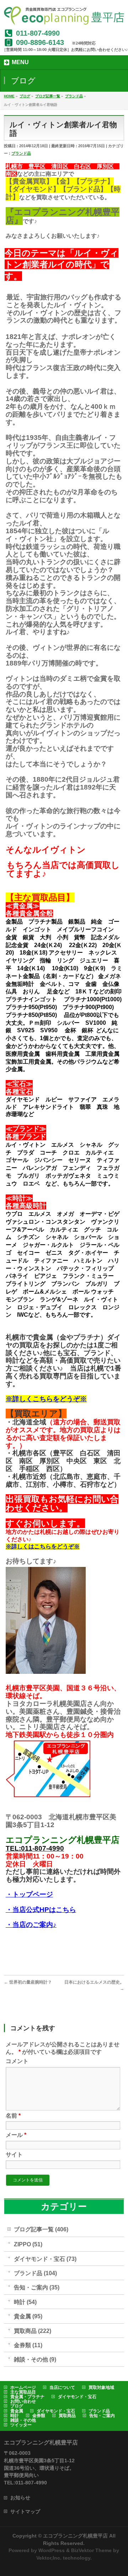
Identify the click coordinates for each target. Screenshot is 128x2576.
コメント (17, 2061)
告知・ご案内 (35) (37, 2287)
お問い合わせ (23, 2401)
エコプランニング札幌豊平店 (75, 2536)
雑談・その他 (23, 2420)
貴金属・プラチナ (27, 2397)
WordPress (52, 2550)
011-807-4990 (38, 33)
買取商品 (67, 2416)
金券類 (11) (28, 2345)
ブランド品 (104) (35, 2273)
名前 (13, 2116)
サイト (14, 2155)
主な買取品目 (23, 2392)
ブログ (17, 2406)
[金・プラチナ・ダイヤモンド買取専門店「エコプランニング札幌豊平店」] (64, 17)
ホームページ (23, 2387)
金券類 (39, 2416)
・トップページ (29, 1894)
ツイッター (21, 2425)
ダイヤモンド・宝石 (77, 2397)
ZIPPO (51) (28, 2244)
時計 (15, 2416)
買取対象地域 (101, 2387)
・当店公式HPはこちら (41, 1910)
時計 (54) (25, 2302)
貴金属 (17, 2411)
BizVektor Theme (91, 2550)
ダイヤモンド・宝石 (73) (45, 2259)
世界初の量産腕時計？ (28, 1982)
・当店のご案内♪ (31, 1925)
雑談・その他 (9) (35, 2359)
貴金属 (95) (28, 2316)
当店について (62, 2387)
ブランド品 (21, 153)
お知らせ (20, 2498)
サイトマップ (25, 2511)
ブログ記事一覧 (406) (41, 2229)
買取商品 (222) (33, 2331)
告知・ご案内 (102, 2416)
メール (16, 2135)
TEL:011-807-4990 (35, 1848)
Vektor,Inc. (49, 2558)
